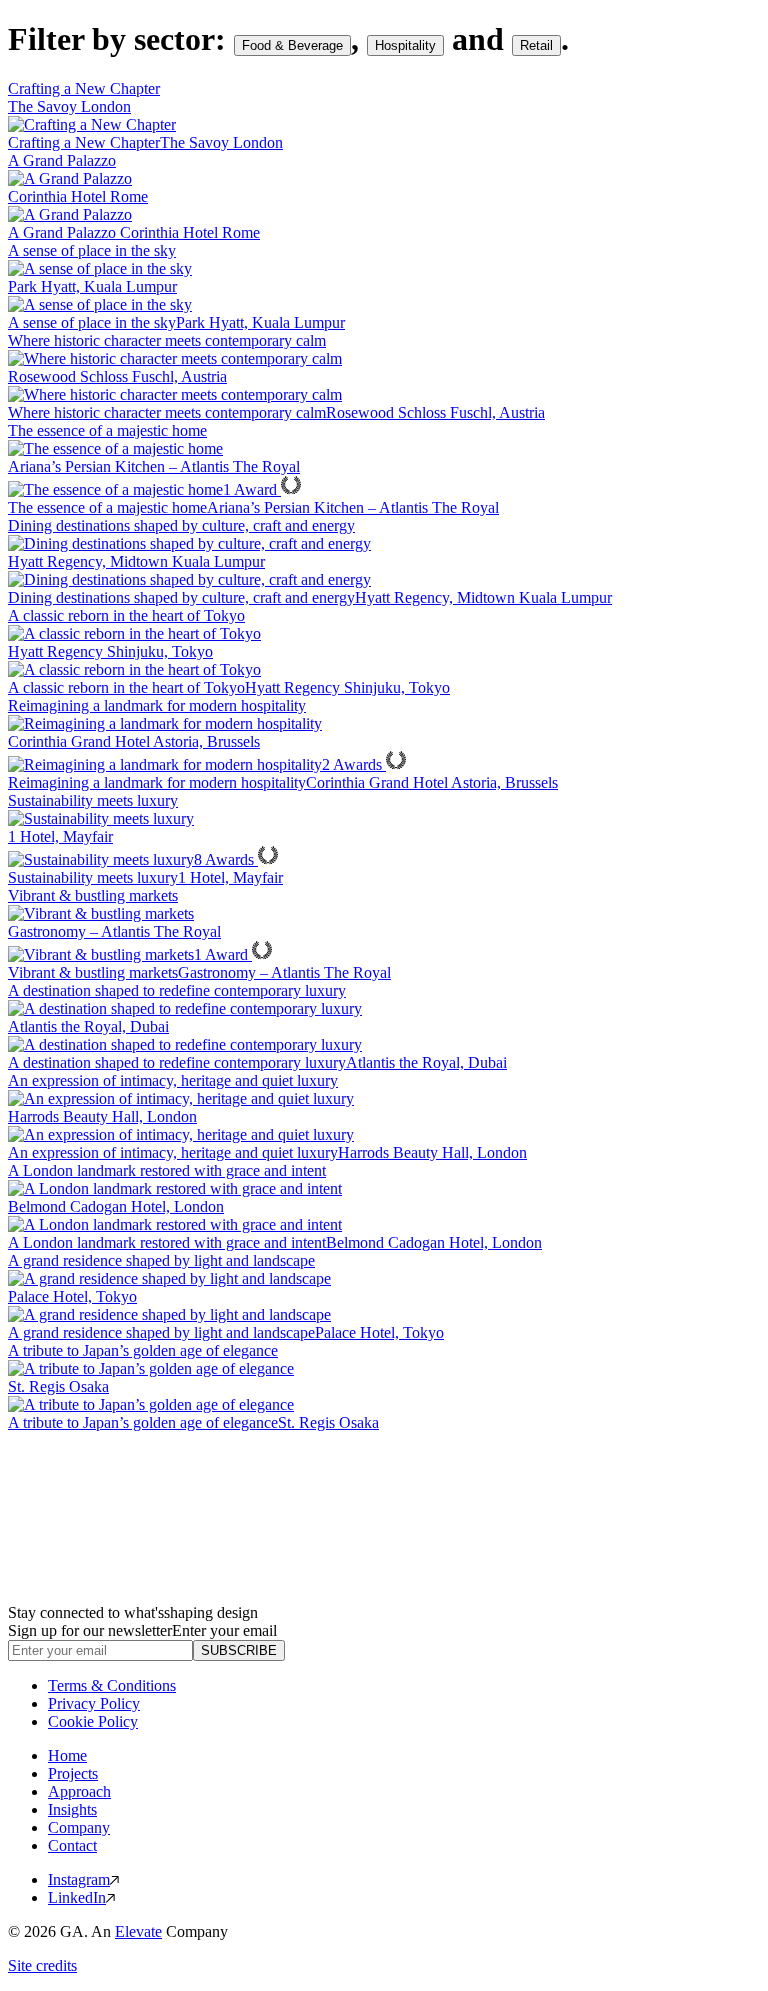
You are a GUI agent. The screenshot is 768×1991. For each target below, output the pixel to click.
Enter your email (224, 1630)
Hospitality (405, 45)
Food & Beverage (292, 45)
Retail (536, 45)
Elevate (138, 1931)
